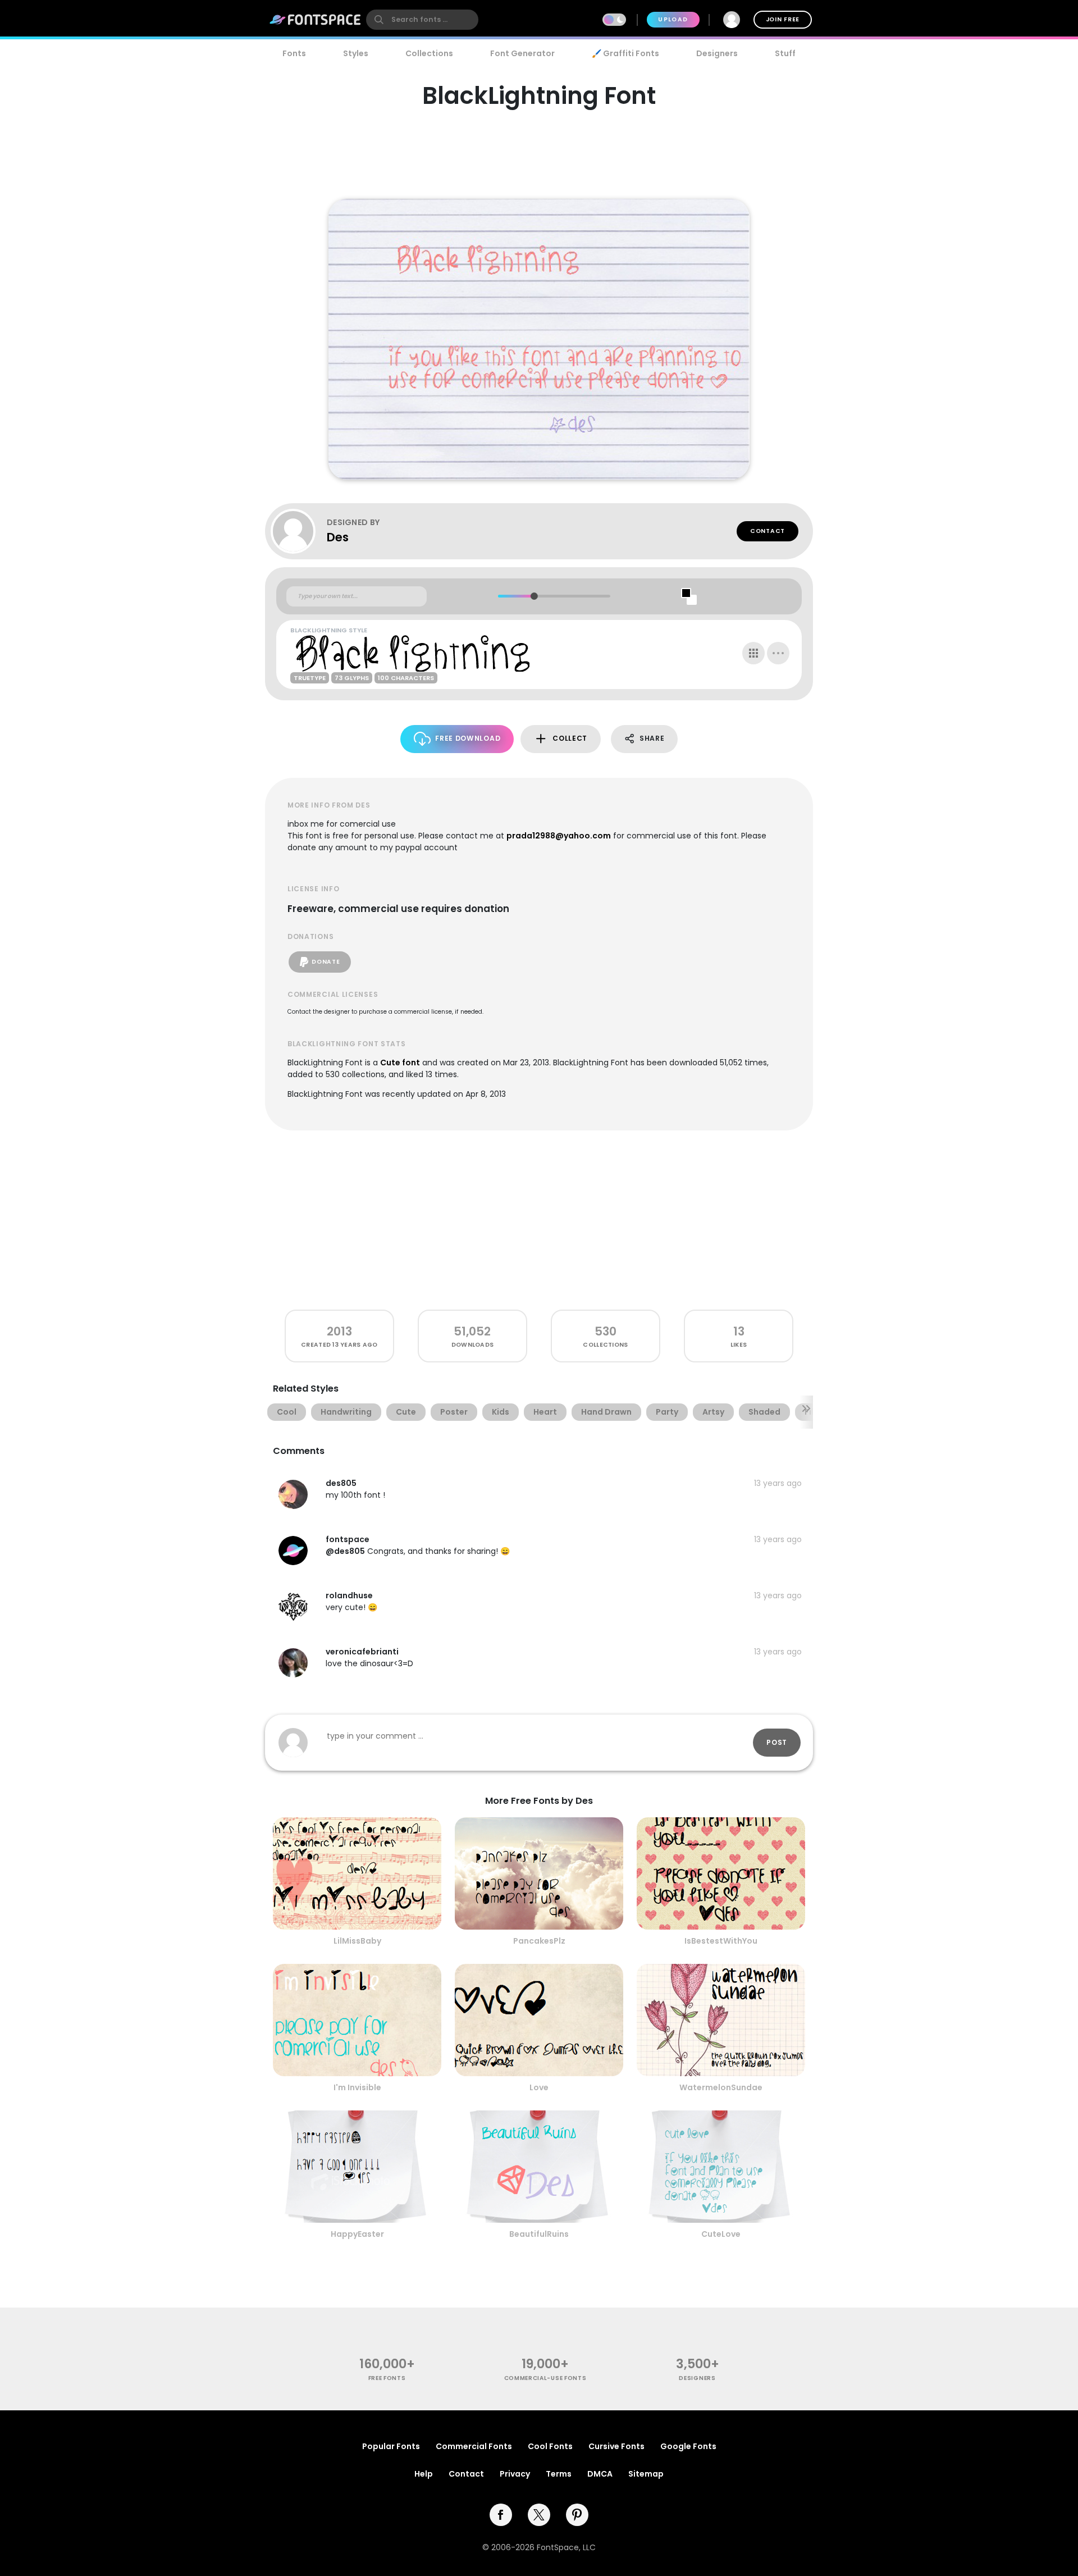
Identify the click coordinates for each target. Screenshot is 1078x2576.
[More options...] (778, 653)
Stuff (785, 53)
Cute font (400, 1063)
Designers (717, 53)
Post (777, 1742)
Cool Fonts (550, 2446)
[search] (422, 20)
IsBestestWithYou (721, 1941)
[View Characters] (753, 653)
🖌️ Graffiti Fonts (625, 53)
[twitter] (539, 2515)
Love (539, 2087)
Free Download (468, 738)
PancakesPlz (539, 1941)
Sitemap (646, 2474)
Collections (429, 53)
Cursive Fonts (616, 2446)
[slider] (534, 596)
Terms (559, 2474)
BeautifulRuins (539, 2234)
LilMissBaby (357, 1941)
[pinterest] (577, 2515)
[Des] (299, 531)
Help (424, 2474)
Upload (673, 19)
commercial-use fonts (545, 2378)
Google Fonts (688, 2446)
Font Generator (522, 53)
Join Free (783, 19)
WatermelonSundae (721, 2087)
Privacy (515, 2474)
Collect (570, 738)
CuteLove (721, 2234)
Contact (768, 531)
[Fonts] (316, 20)
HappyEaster (357, 2234)
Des (338, 537)
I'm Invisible (357, 2087)
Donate (326, 962)
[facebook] (501, 2515)
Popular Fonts (391, 2446)
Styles (356, 53)
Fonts (294, 53)
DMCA (600, 2474)
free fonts (387, 2378)
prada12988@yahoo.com (559, 836)
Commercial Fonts (474, 2446)
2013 (339, 1331)
